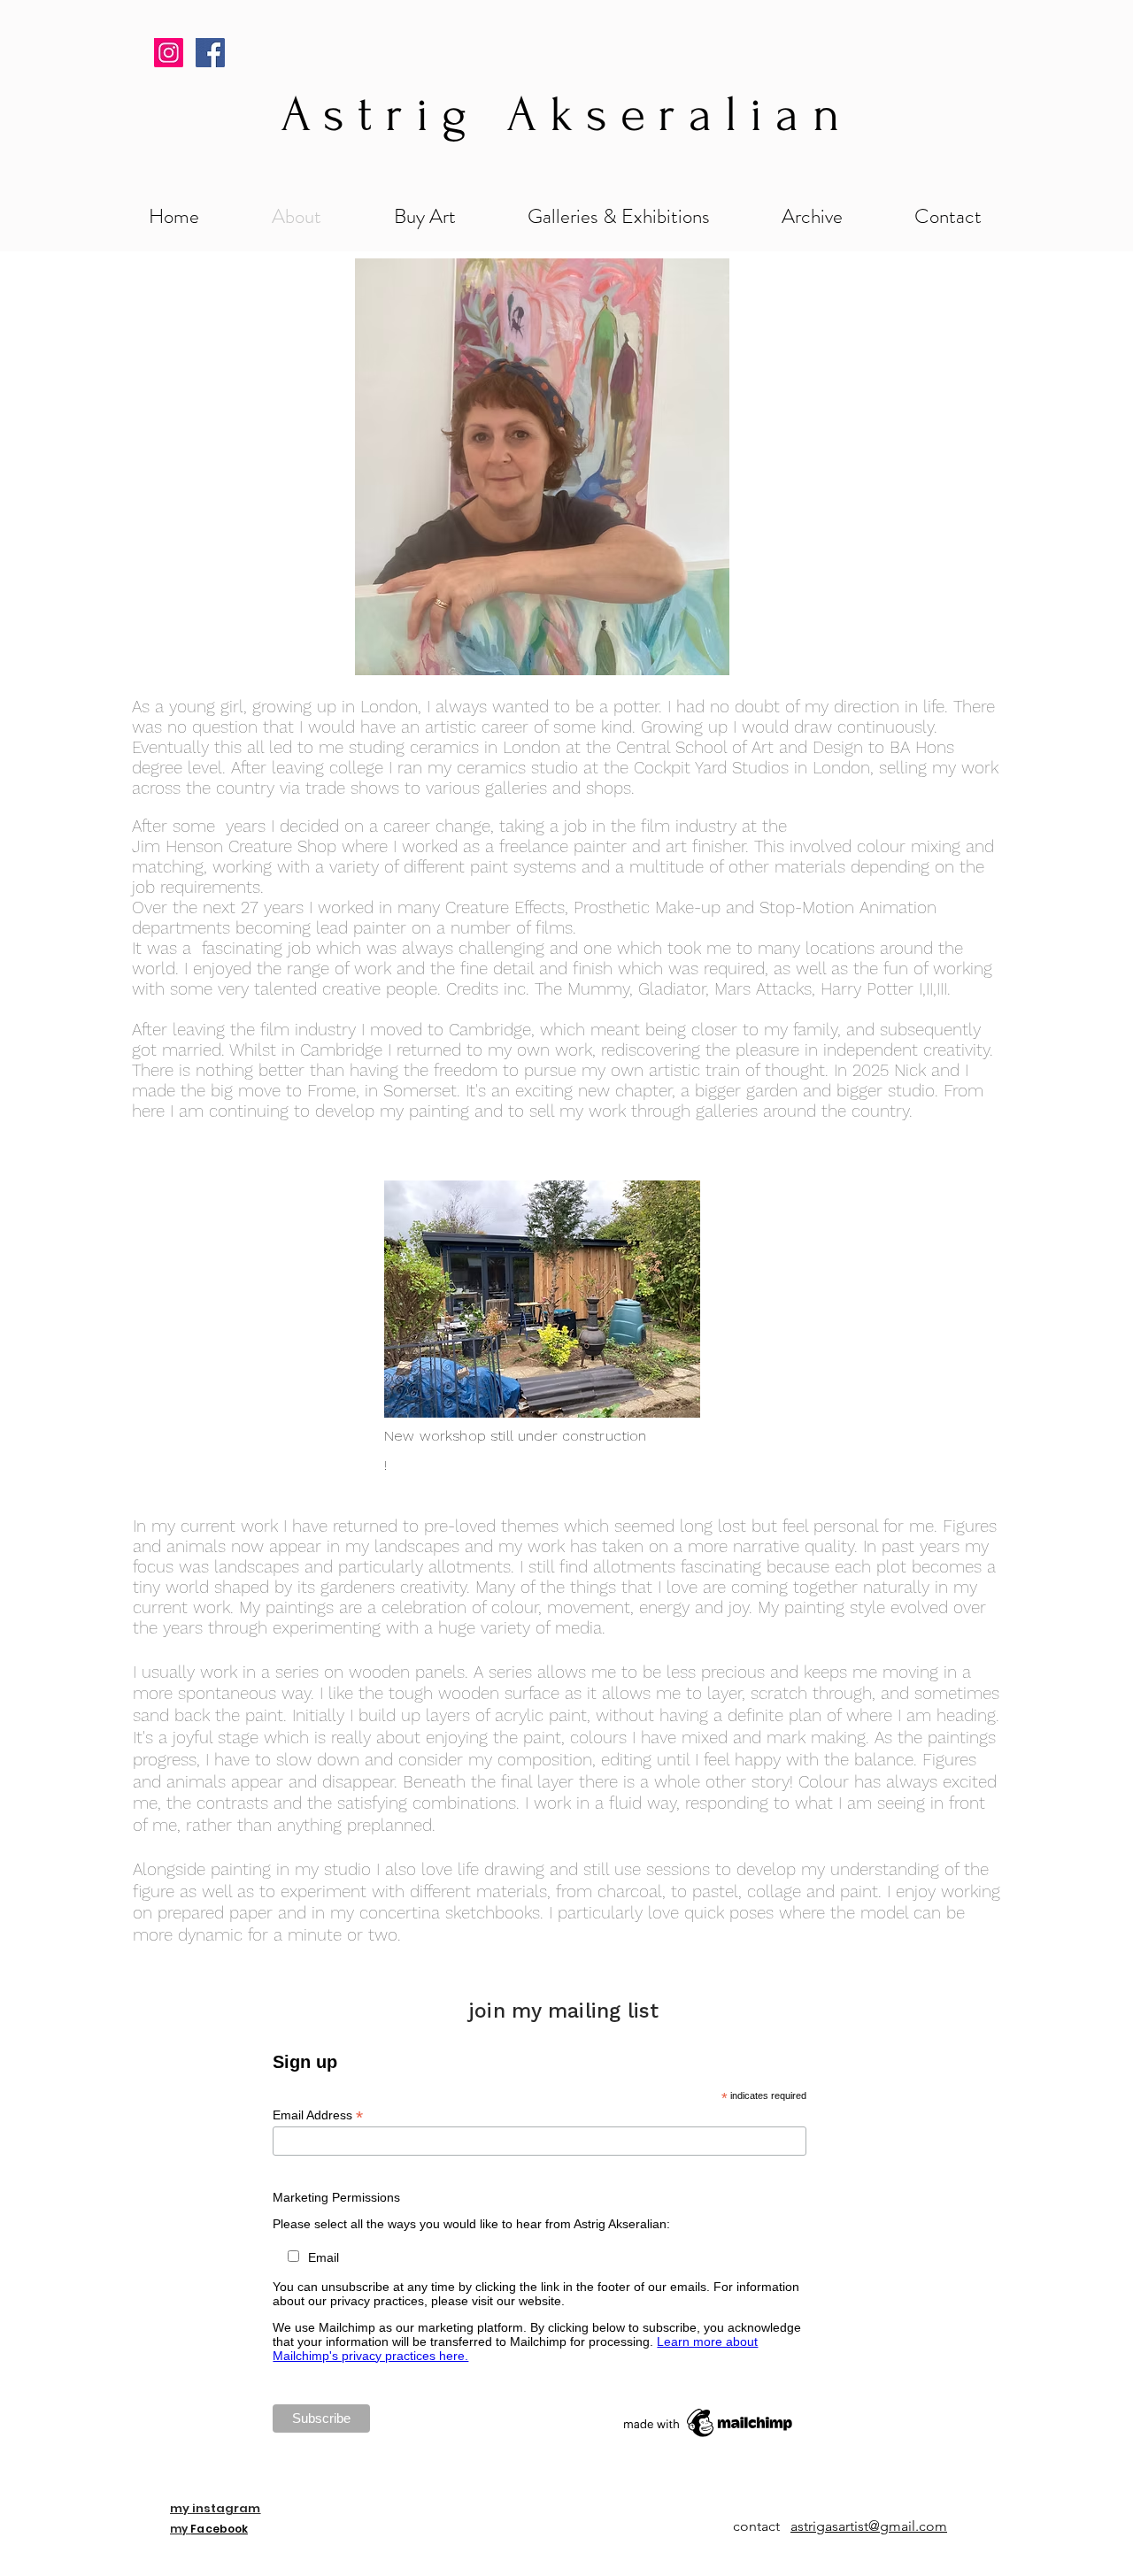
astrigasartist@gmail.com (869, 2526)
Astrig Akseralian (567, 114)
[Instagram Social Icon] (169, 53)
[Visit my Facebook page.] (210, 53)
